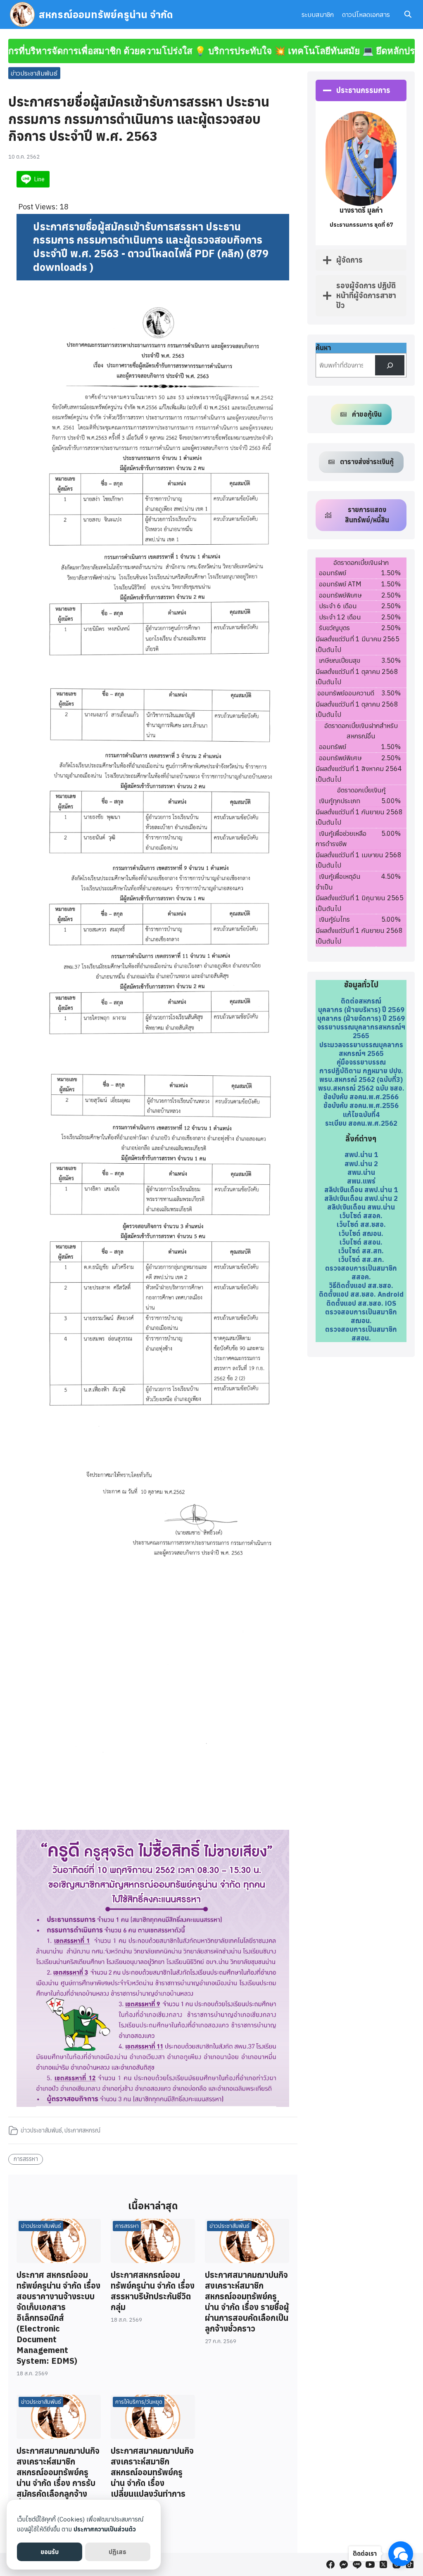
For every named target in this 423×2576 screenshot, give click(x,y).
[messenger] (344, 2564)
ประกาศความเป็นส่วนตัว (105, 2529)
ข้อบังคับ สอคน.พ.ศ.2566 (361, 1097)
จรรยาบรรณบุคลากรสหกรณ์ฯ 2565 (361, 1031)
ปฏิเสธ (118, 2552)
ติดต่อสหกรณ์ (361, 1001)
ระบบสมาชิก (318, 14)
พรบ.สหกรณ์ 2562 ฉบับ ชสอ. (361, 1088)
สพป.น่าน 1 (361, 1154)
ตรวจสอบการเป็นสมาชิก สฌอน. (361, 1316)
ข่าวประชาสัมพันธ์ (34, 73)
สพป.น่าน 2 (361, 1163)
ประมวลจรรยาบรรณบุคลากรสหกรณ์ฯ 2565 (361, 1049)
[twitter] (383, 2564)
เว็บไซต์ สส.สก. (361, 1259)
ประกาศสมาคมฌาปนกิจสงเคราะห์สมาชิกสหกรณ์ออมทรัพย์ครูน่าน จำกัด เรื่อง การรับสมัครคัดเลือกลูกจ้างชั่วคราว (58, 2478)
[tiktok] (410, 2564)
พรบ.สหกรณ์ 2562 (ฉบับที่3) (361, 1079)
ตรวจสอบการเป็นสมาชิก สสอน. (361, 1333)
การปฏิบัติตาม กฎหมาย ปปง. (361, 1071)
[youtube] (370, 2564)
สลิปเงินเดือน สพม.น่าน (361, 1207)
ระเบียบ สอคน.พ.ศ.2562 (361, 1123)
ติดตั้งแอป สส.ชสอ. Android (361, 1294)
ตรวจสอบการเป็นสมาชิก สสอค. (361, 1272)
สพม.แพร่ (361, 1181)
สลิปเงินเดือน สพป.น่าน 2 (361, 1198)
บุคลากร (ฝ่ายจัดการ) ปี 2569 (361, 1018)
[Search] (390, 365)
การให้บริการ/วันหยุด (139, 2402)
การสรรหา (26, 2159)
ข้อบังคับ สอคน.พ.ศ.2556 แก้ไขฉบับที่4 (361, 1110)
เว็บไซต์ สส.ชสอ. (361, 1224)
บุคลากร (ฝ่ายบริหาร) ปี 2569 (361, 1009)
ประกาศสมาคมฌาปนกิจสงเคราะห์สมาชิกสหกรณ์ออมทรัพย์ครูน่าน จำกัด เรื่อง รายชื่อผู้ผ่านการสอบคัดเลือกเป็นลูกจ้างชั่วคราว (247, 2302)
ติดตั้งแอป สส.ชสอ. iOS (361, 1303)
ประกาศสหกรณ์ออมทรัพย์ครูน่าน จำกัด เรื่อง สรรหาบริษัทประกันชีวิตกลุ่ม (153, 2291)
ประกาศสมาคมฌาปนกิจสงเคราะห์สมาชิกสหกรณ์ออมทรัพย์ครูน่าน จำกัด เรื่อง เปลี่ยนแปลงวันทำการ (152, 2472)
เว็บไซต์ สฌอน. (361, 1233)
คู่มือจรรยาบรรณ (361, 1062)
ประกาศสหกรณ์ (82, 2130)
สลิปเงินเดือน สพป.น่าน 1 (361, 1190)
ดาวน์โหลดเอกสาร (366, 14)
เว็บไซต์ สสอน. (361, 1242)
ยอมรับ (50, 2552)
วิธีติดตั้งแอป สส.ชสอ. (361, 1285)
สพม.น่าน (361, 1172)
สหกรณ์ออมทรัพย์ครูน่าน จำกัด (106, 14)
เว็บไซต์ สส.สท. (361, 1251)
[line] (357, 2564)
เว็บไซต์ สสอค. (361, 1216)
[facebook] (330, 2564)
